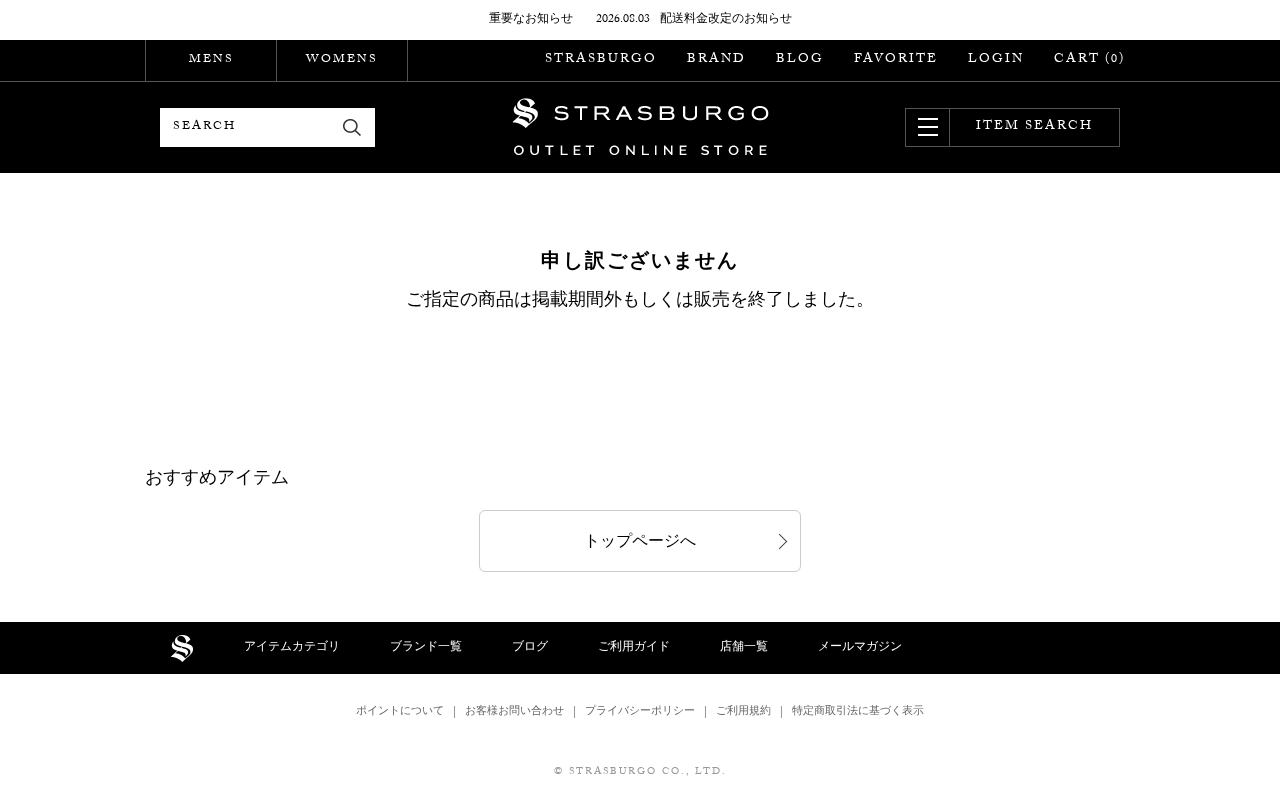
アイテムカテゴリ (292, 648)
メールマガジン (860, 648)
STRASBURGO (601, 60)
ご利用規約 (743, 712)
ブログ (530, 648)
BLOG (800, 60)
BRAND (716, 60)
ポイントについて (400, 712)
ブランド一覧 (426, 648)
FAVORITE (896, 60)
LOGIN (996, 60)
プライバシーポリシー (640, 712)
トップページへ (640, 543)
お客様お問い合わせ (514, 712)
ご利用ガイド (634, 648)
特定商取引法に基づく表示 (858, 712)
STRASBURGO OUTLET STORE (640, 127)
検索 (352, 127)
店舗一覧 (744, 648)
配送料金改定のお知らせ (726, 20)
